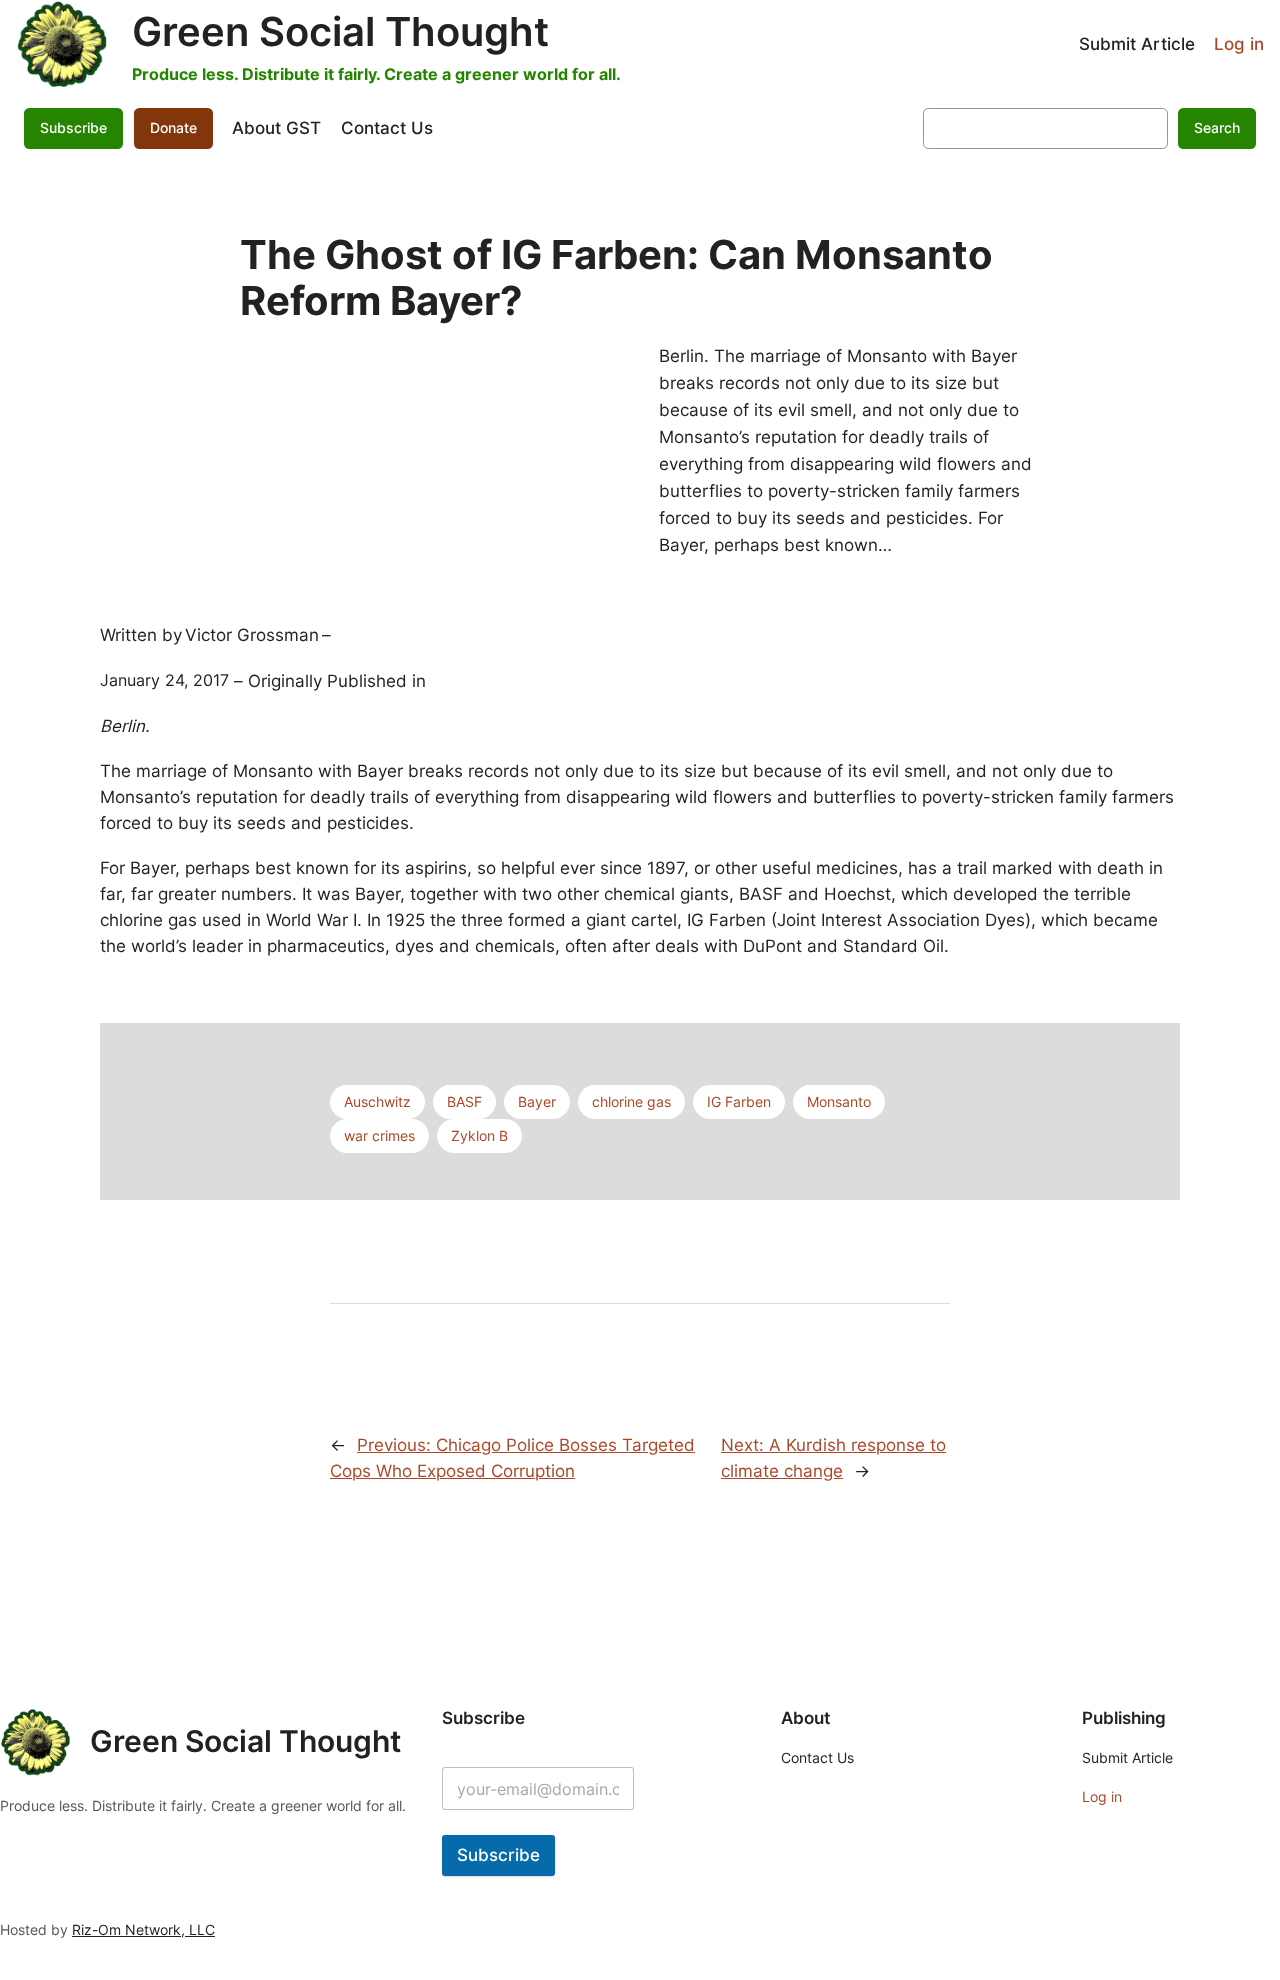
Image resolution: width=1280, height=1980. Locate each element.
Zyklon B (479, 1135)
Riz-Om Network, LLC (143, 1929)
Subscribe (498, 1855)
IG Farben (739, 1101)
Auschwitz (377, 1101)
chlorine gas (631, 1101)
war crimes (379, 1135)
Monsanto (839, 1101)
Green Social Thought (340, 31)
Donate (173, 127)
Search (1217, 127)
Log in (1239, 44)
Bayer (537, 1101)
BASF (464, 1101)
